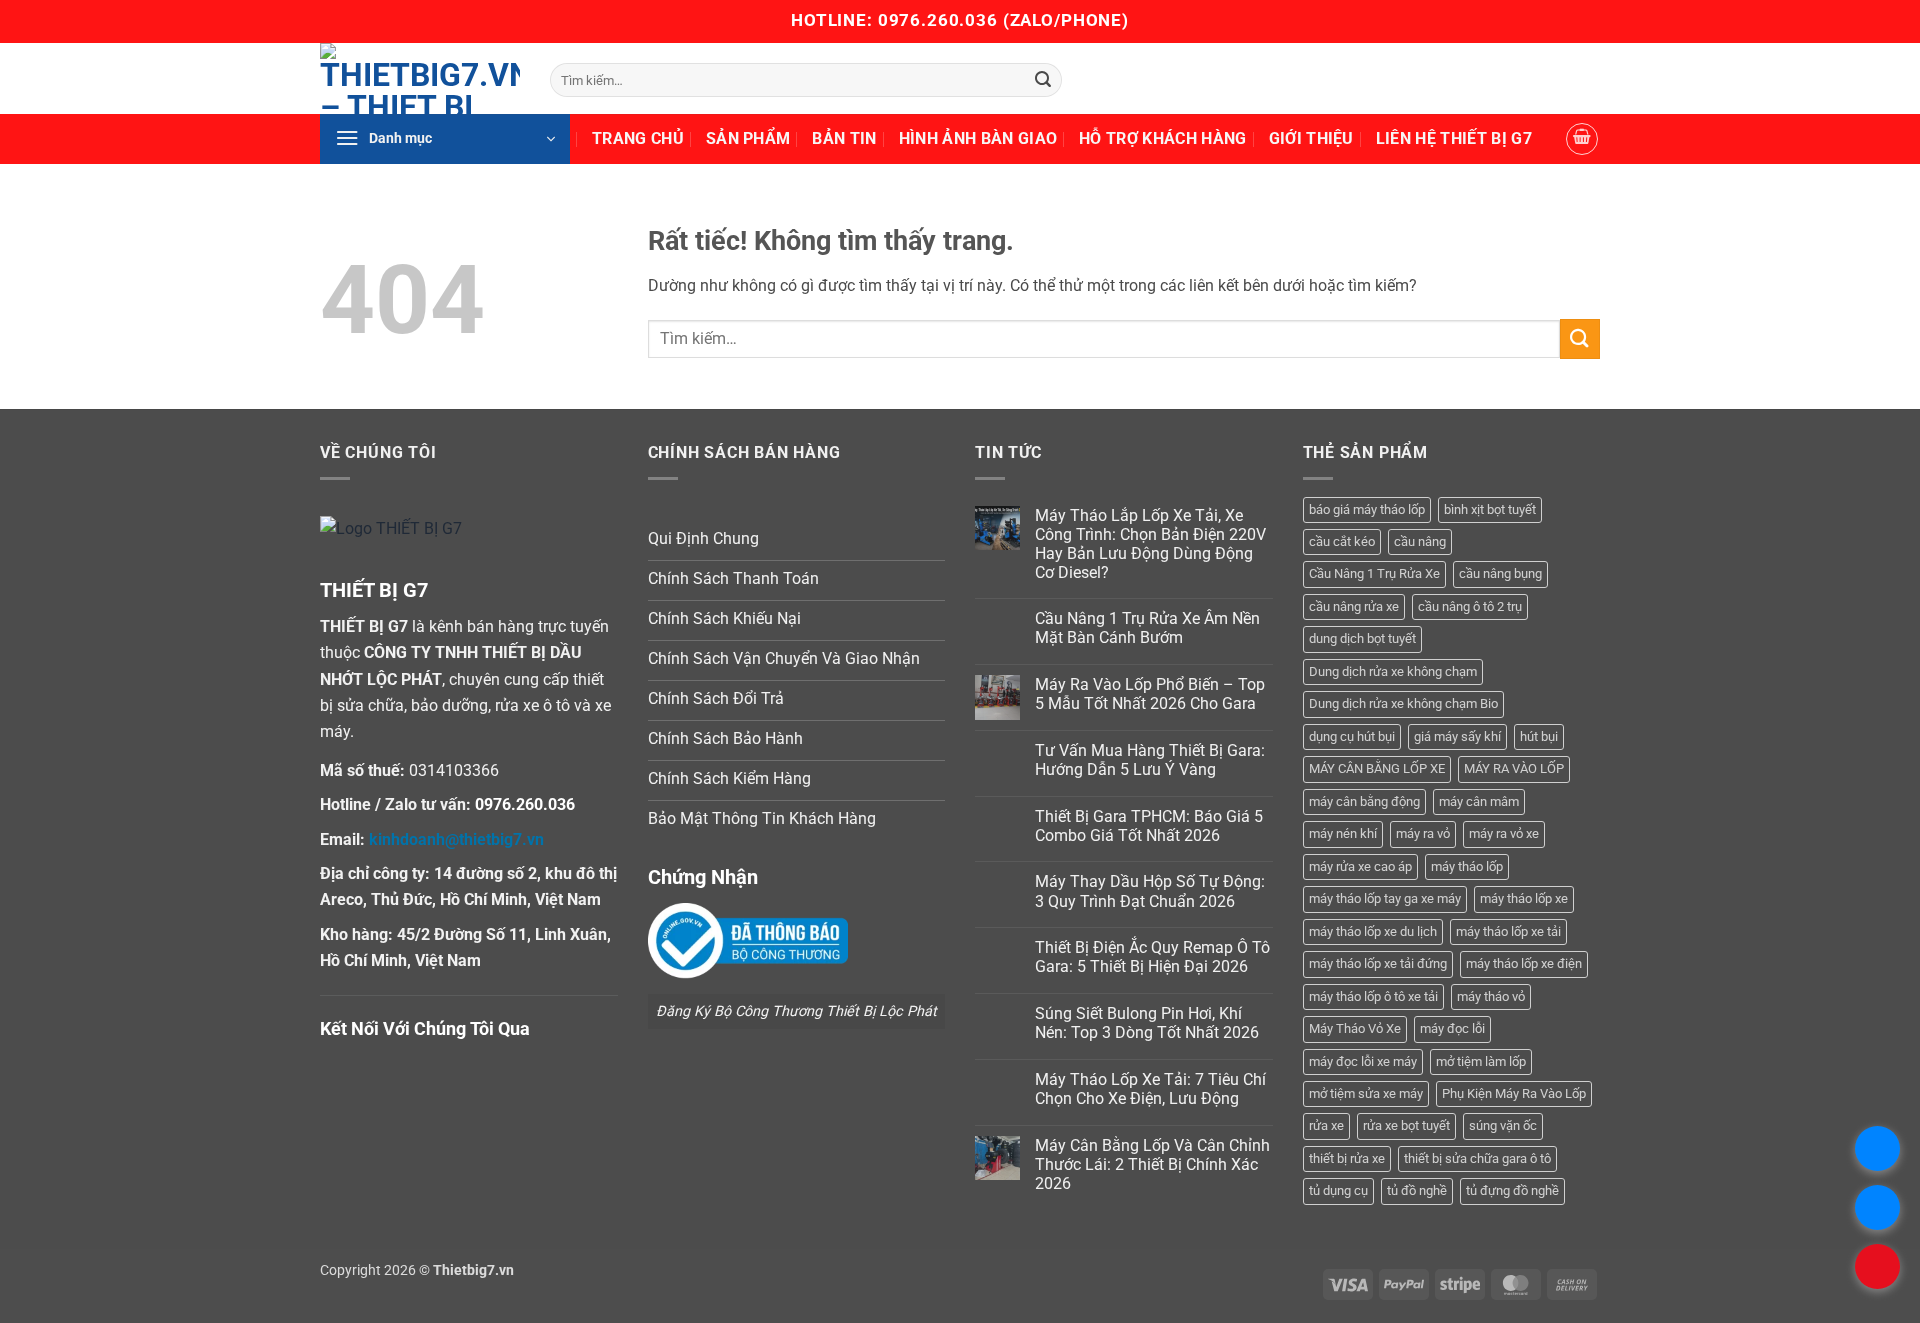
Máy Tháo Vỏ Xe (1355, 1028)
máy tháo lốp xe (1524, 898)
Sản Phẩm (748, 138)
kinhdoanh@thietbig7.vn (456, 839)
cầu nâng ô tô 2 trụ (1470, 606)
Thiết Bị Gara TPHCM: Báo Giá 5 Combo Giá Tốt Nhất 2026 (1149, 826)
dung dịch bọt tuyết (1362, 638)
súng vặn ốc (1503, 1125)
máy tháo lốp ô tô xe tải (1373, 996)
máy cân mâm (1479, 801)
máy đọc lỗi (1452, 1028)
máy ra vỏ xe (1504, 833)
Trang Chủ (638, 138)
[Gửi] (1043, 80)
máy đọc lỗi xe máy (1363, 1061)
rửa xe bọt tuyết (1406, 1125)
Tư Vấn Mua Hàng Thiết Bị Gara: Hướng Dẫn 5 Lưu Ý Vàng (1150, 760)
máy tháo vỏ (1491, 996)
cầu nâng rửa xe (1354, 606)
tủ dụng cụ (1338, 1190)
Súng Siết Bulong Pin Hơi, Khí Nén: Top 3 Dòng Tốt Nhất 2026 (1147, 1023)
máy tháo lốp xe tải (1508, 931)
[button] (445, 139)
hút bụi (1539, 736)
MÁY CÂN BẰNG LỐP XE (1377, 768)
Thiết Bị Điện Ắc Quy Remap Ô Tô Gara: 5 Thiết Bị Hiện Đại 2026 (1152, 957)
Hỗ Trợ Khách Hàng (1162, 138)
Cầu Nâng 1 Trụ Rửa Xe (1374, 573)
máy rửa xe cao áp (1360, 866)
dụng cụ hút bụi (1352, 736)
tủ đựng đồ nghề (1512, 1190)
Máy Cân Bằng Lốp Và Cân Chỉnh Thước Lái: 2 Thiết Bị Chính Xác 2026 (1152, 1164)
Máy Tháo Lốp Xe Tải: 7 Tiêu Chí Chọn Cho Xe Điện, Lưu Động (1150, 1089)
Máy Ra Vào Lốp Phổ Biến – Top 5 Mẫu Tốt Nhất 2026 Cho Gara (1150, 694)
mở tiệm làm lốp (1481, 1061)
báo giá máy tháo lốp (1367, 509)
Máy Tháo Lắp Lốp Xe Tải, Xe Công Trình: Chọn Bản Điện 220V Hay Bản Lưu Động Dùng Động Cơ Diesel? (1150, 544)
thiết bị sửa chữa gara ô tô (1477, 1158)
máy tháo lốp (1467, 866)
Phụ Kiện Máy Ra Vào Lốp (1514, 1093)
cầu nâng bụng (1500, 573)
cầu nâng (1420, 541)
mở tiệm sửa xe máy (1366, 1093)
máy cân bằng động (1364, 801)
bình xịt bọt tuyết (1490, 509)
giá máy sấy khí (1457, 736)
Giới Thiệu (1311, 138)
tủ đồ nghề (1417, 1190)
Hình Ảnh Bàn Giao (978, 138)
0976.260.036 (938, 20)
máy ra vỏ (1423, 833)
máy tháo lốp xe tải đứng (1378, 963)
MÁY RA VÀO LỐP (1514, 768)
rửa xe (1326, 1125)
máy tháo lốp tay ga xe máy (1385, 898)
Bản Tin (844, 138)
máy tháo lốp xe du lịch (1373, 931)
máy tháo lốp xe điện (1524, 963)
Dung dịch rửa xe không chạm (1393, 671)
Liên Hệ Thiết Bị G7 (1454, 138)
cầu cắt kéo (1342, 541)
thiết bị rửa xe (1347, 1158)
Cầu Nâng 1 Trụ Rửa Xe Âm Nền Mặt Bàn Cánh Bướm (1147, 628)
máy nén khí (1343, 833)
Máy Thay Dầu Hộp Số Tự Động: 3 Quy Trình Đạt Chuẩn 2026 (1150, 891)
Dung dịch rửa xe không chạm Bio (1403, 703)
